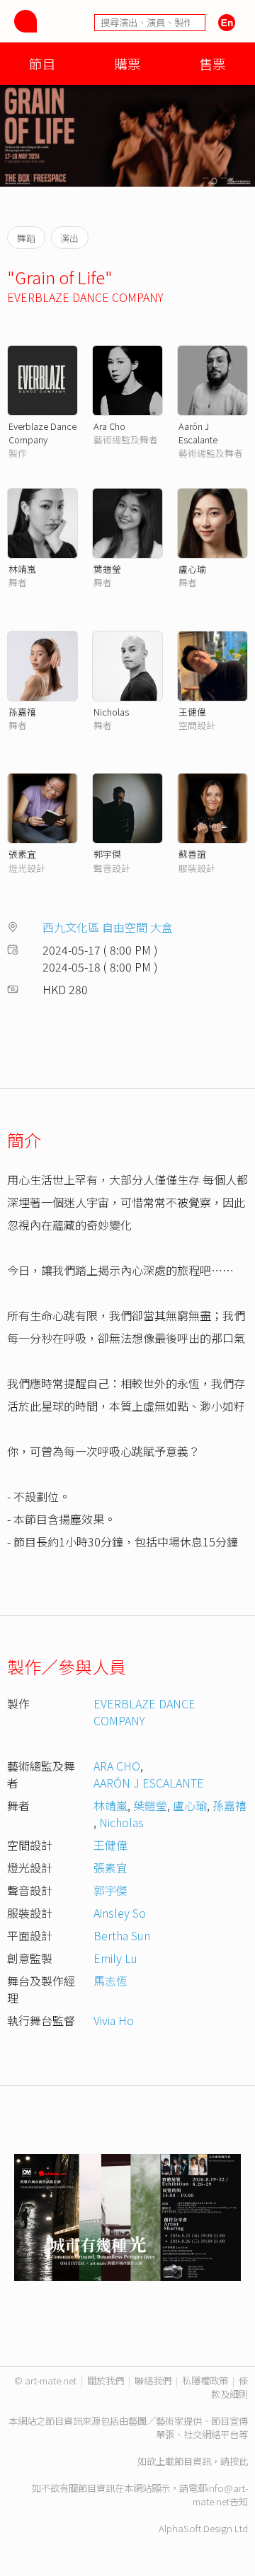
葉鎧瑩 (107, 569)
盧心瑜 (192, 569)
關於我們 (106, 2380)
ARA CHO (117, 1766)
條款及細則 (229, 2387)
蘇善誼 (192, 854)
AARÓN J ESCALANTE (149, 1783)
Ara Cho (109, 426)
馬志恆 (110, 1981)
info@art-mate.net (220, 2495)
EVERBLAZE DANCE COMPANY (85, 297)
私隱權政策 (205, 2380)
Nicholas (111, 712)
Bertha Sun (122, 1935)
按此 (239, 2461)
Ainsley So (120, 1913)
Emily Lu (115, 1958)
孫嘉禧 (22, 712)
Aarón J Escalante (198, 433)
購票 (127, 63)
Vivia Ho (114, 2020)
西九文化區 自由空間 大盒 (108, 927)
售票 (212, 63)
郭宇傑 (107, 854)
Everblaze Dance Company (42, 433)
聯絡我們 (153, 2380)
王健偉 (192, 712)
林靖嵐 (22, 569)
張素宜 (22, 854)
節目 (42, 63)
